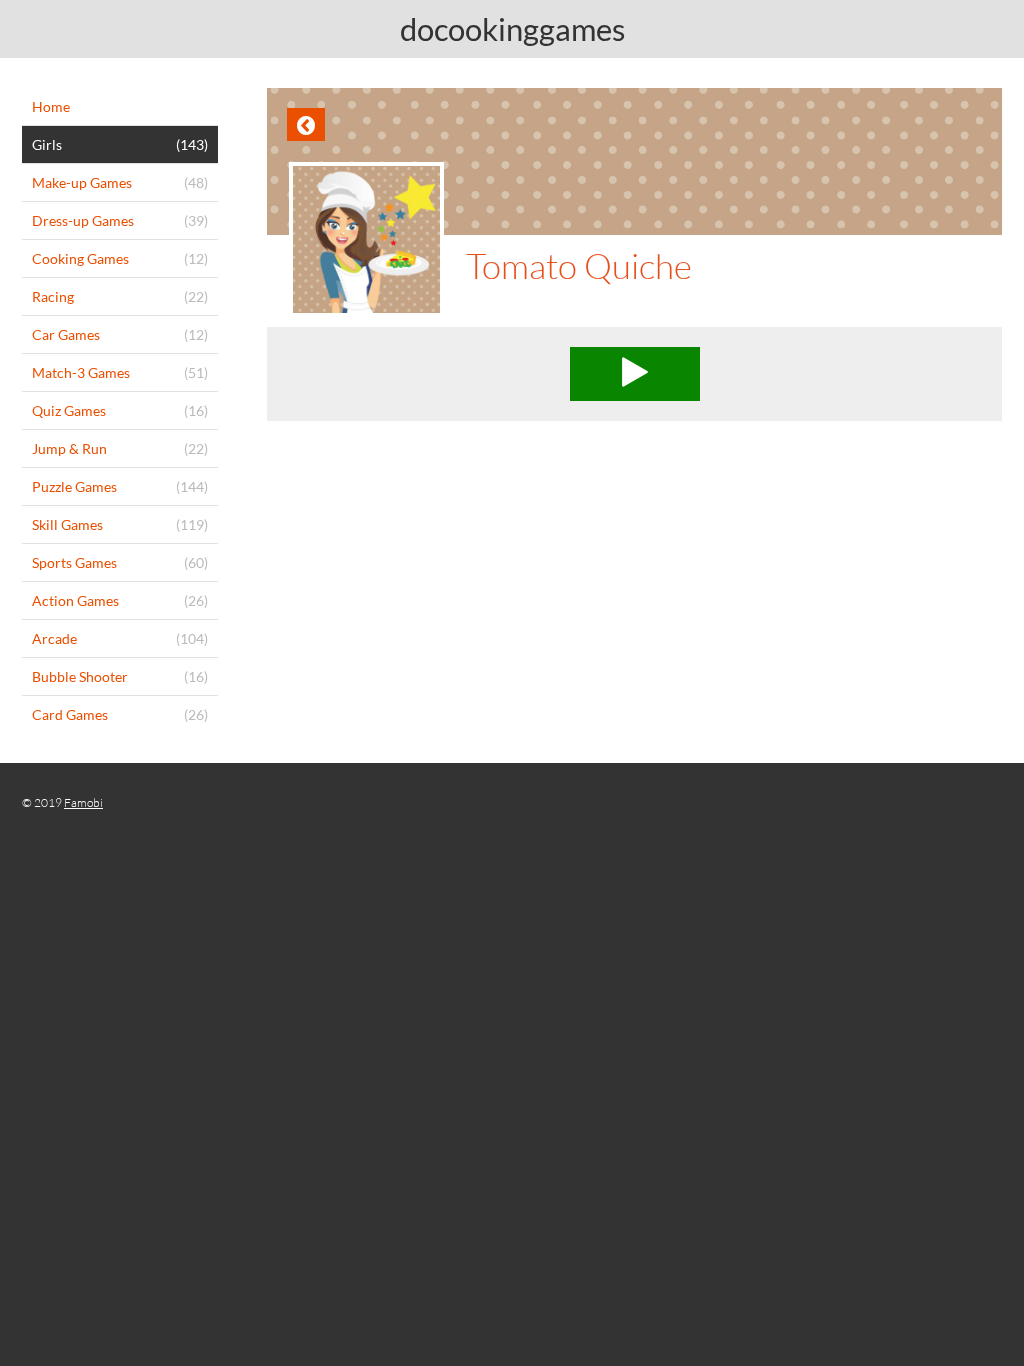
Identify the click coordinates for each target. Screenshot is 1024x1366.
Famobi (83, 802)
